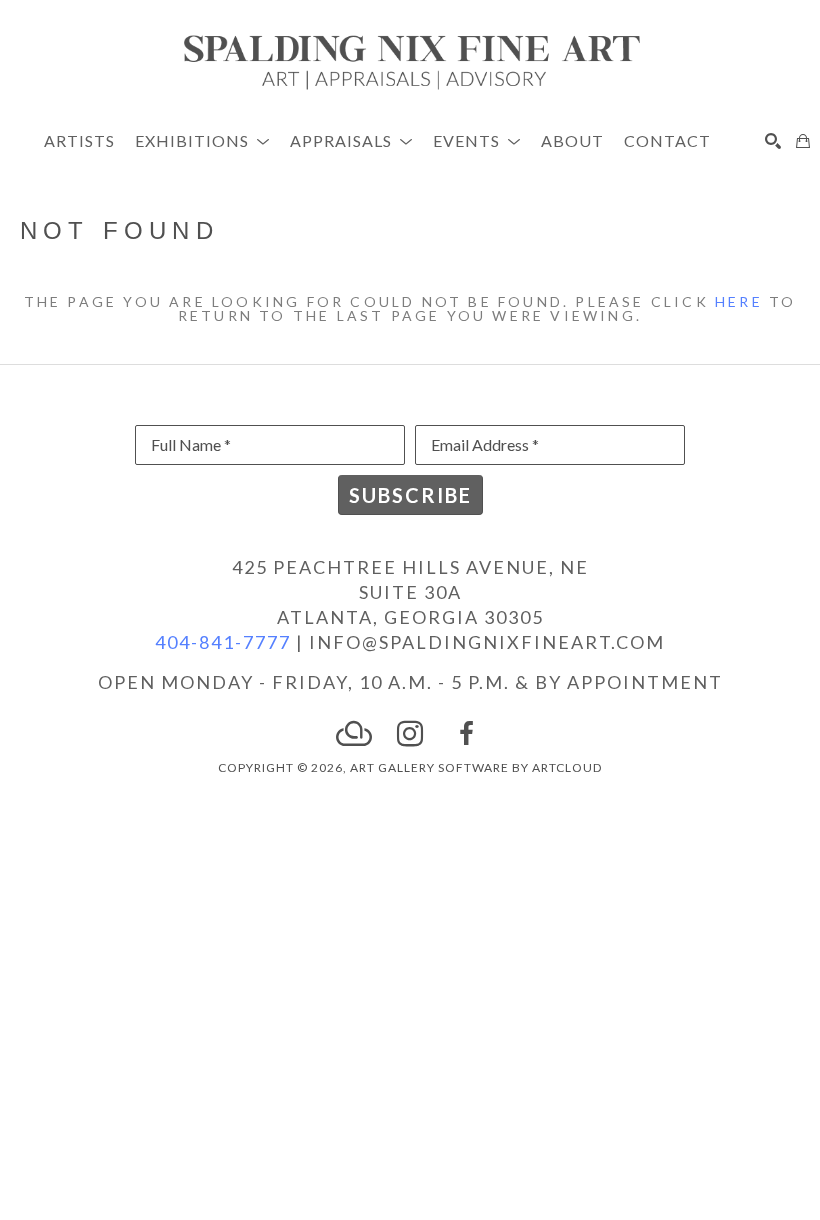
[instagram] (410, 734)
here (739, 301)
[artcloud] (354, 734)
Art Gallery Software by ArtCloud (476, 767)
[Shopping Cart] (803, 141)
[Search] (773, 141)
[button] (202, 140)
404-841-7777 (223, 642)
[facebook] (466, 734)
